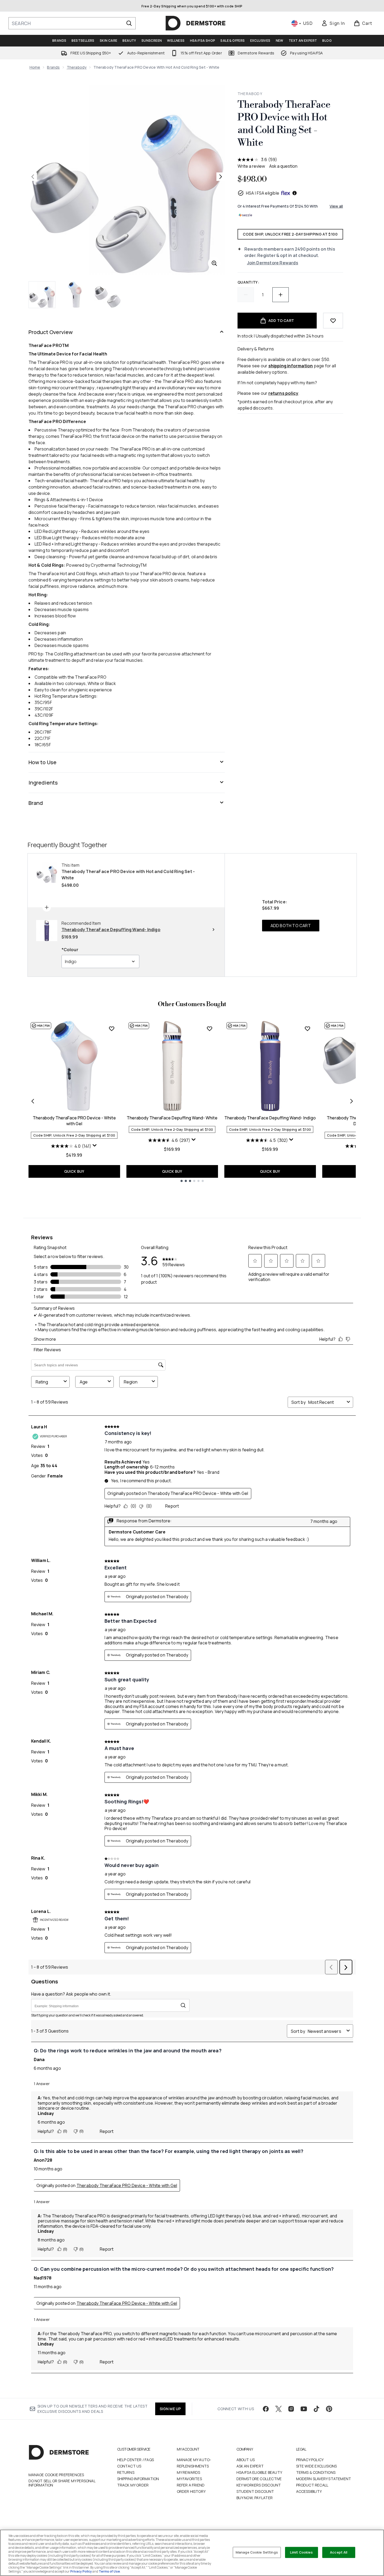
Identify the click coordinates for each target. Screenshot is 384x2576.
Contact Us (129, 2466)
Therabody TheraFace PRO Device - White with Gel (74, 1121)
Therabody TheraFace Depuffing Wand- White (172, 1118)
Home (35, 67)
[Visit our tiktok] (316, 2409)
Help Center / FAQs (136, 2460)
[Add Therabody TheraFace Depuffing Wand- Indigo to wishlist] (307, 1029)
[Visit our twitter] (278, 2409)
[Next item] (352, 1101)
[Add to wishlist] (333, 321)
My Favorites (189, 2479)
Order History (191, 2491)
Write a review (251, 166)
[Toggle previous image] (33, 177)
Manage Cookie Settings (257, 2552)
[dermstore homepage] (196, 23)
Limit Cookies (302, 2552)
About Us (246, 2460)
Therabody (77, 67)
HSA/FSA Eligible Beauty (259, 2472)
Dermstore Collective (259, 2479)
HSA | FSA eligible (263, 193)
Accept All (339, 2552)
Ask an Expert (250, 2466)
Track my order (133, 2485)
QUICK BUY (74, 1171)
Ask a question (283, 166)
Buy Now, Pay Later (255, 2498)
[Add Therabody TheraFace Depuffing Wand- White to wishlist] (210, 1029)
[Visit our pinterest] (329, 2409)
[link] (333, 23)
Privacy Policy (310, 2460)
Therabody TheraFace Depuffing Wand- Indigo (270, 1118)
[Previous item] (33, 1101)
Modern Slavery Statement (324, 2479)
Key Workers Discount (259, 2485)
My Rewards (189, 2472)
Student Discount (255, 2491)
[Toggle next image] (221, 177)
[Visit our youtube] (304, 2409)
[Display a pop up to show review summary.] (95, 1146)
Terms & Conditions (316, 2472)
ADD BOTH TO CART (291, 926)
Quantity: (248, 282)
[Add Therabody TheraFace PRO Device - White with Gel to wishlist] (112, 1029)
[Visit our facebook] (266, 2409)
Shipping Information (138, 2479)
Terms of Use (109, 2571)
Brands (53, 67)
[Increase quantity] (281, 295)
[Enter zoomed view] (214, 263)
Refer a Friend (191, 2485)
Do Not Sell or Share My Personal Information (62, 2483)
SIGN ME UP (170, 2409)
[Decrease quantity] (246, 295)
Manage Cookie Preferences (56, 2475)
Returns (126, 2472)
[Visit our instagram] (291, 2409)
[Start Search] (129, 23)
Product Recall (312, 2485)
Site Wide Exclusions (317, 2466)
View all (336, 206)
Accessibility (309, 2491)
